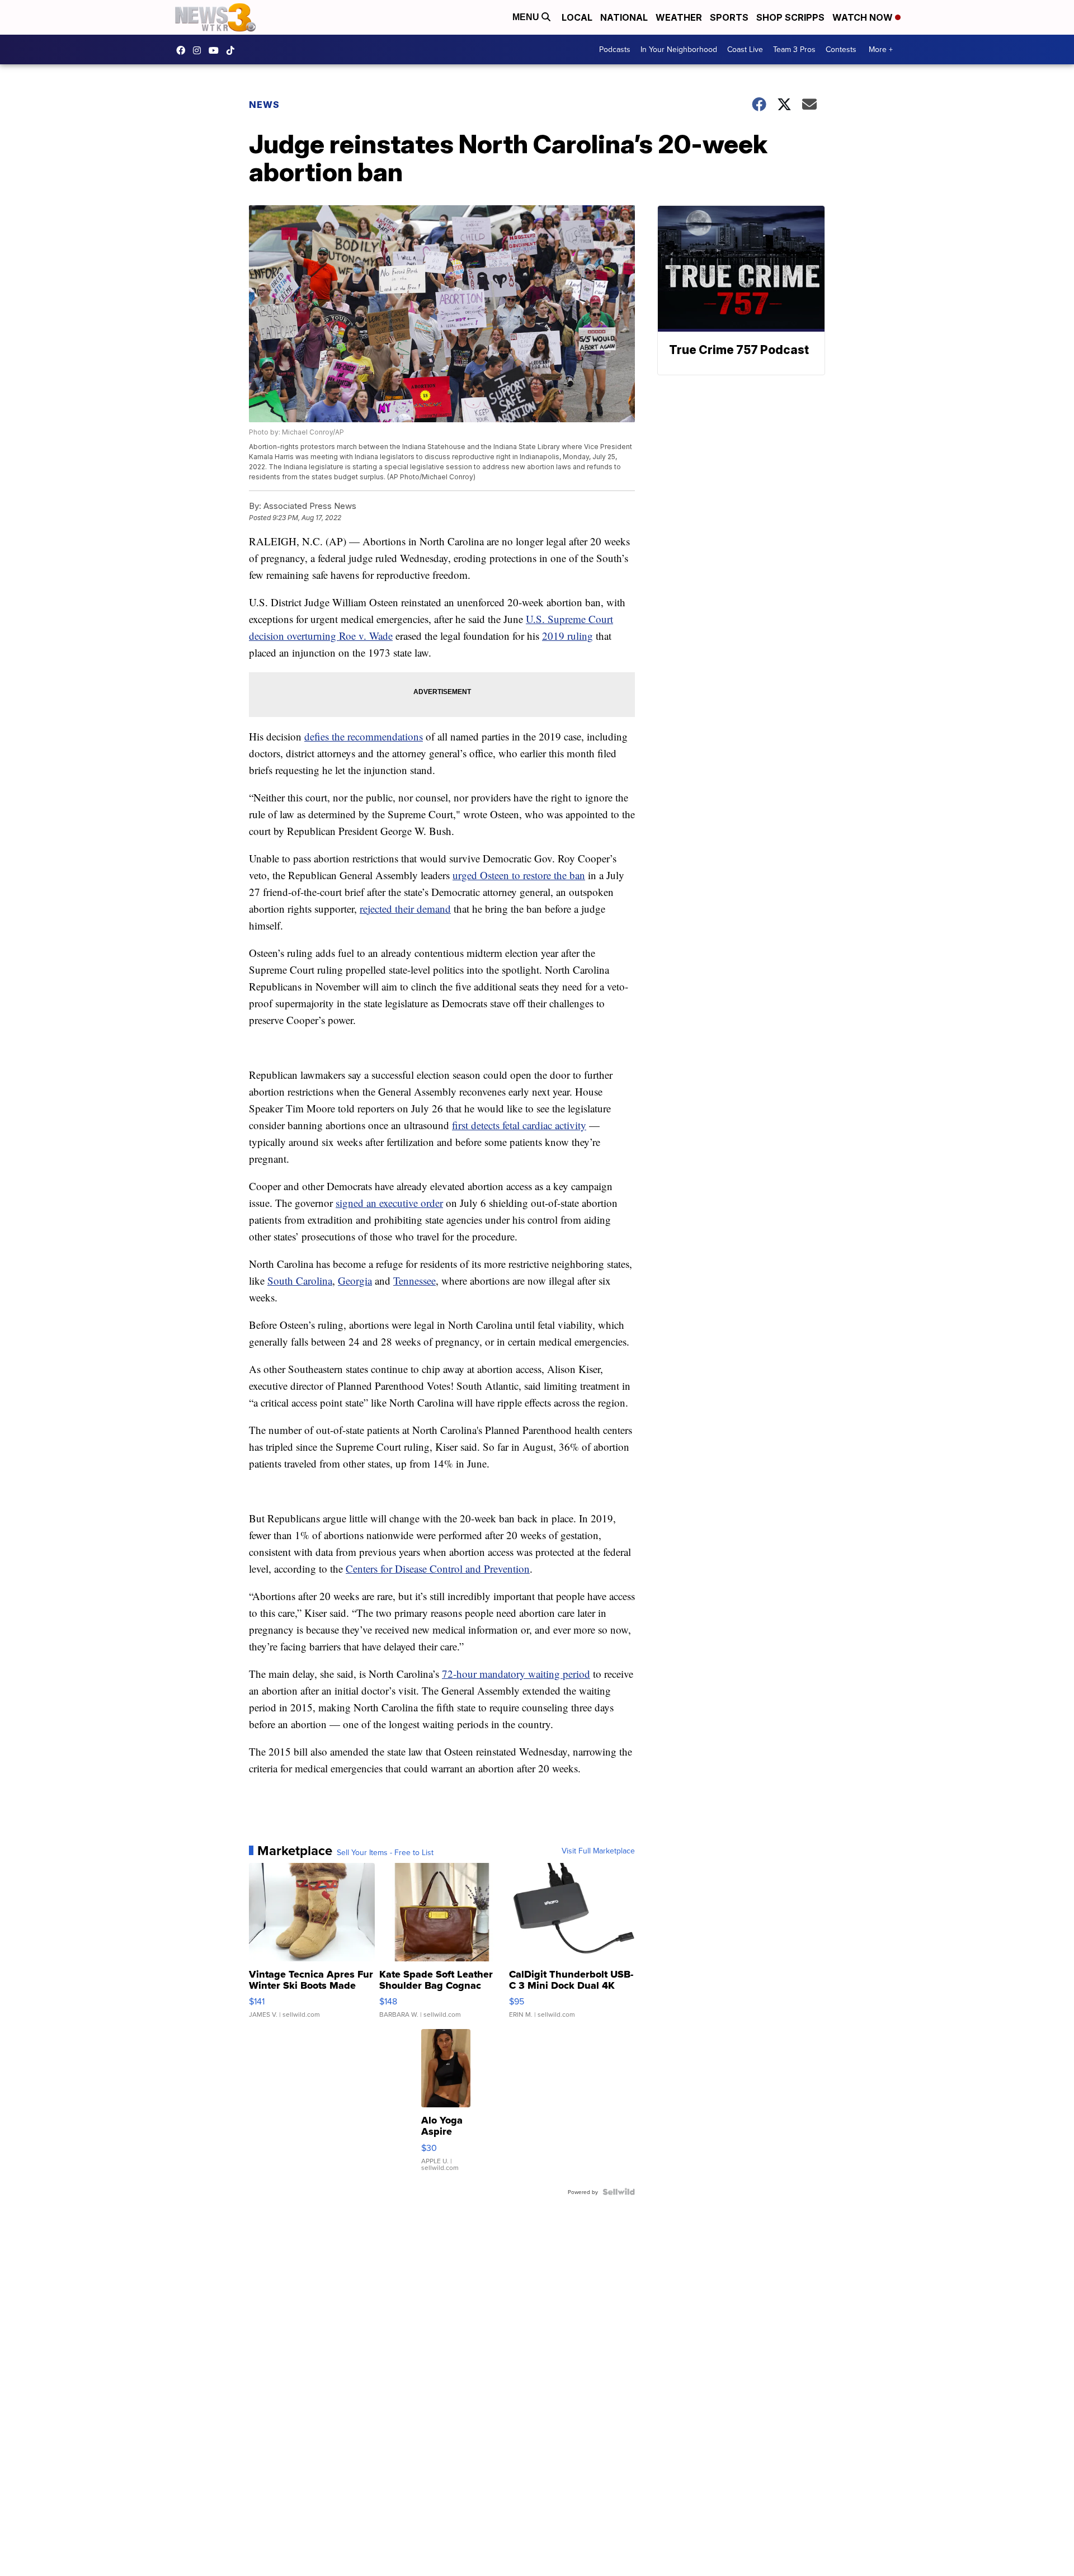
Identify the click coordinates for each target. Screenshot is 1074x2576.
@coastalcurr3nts (233, 50)
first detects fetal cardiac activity (519, 1125)
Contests (841, 49)
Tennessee (414, 1280)
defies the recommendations (364, 736)
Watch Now (864, 17)
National (624, 17)
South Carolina (300, 1280)
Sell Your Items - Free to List (385, 1852)
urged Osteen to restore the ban (519, 875)
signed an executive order (389, 1203)
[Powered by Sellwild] (619, 2192)
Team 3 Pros (794, 49)
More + (881, 49)
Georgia (355, 1280)
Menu (527, 17)
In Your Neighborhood (679, 49)
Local (577, 17)
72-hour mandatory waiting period (516, 1674)
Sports (729, 17)
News (264, 105)
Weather (679, 17)
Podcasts (615, 49)
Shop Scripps (790, 17)
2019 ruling (567, 636)
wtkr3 (200, 50)
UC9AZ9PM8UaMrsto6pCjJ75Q (216, 50)
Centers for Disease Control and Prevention (438, 1568)
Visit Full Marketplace (598, 1851)
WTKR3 (183, 50)
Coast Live (745, 49)
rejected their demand (405, 909)
